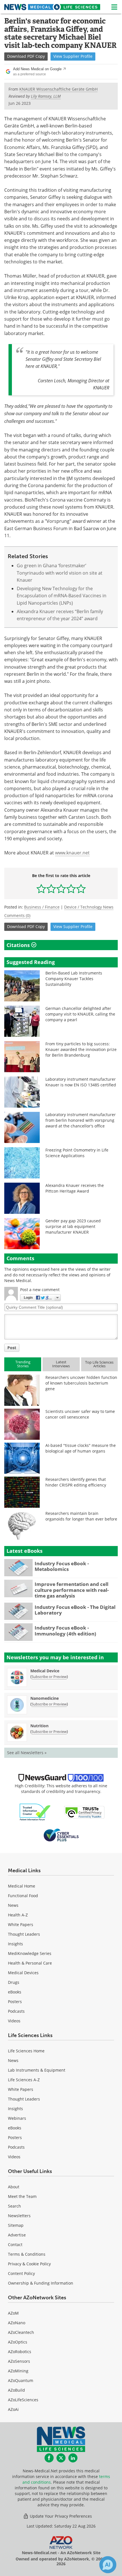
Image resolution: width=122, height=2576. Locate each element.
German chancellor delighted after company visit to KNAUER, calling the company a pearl (80, 1014)
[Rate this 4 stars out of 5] (71, 889)
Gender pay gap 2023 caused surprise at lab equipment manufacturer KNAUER (73, 1226)
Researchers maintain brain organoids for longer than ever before (81, 1516)
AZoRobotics (20, 2352)
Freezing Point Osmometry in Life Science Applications (77, 1153)
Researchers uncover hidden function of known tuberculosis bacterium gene (81, 1383)
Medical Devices (23, 1973)
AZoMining (18, 2371)
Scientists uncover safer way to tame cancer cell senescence (80, 1414)
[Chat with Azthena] (108, 2565)
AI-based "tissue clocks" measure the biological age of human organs (81, 1448)
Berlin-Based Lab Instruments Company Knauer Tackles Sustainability (74, 979)
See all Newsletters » (27, 1753)
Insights (15, 1944)
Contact (15, 2245)
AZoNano (17, 2323)
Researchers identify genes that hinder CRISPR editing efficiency (76, 1482)
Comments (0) (17, 915)
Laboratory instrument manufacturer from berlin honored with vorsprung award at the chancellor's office (81, 1120)
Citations (19, 945)
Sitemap (16, 2225)
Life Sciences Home (26, 2051)
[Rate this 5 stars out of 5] (81, 889)
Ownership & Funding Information (41, 2283)
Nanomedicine (45, 1698)
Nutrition (39, 1726)
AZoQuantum (21, 2380)
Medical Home (22, 1886)
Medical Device (45, 1671)
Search (14, 2206)
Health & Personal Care (30, 1963)
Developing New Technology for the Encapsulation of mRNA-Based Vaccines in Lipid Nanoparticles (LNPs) (62, 596)
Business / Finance (42, 907)
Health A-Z (18, 1915)
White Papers (21, 1924)
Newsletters (19, 2216)
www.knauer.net (72, 853)
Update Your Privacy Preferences (60, 2516)
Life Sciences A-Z (24, 2080)
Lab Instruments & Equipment (37, 2070)
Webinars (17, 2118)
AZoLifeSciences (23, 2400)
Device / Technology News (89, 907)
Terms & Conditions (27, 2254)
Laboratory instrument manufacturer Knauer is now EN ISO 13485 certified (81, 1082)
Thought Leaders (24, 1934)
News (13, 1905)
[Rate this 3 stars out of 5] (61, 889)
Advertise (17, 2235)
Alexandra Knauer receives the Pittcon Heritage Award (75, 1188)
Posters (15, 2002)
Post (12, 1348)
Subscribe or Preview (49, 1677)
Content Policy (21, 2273)
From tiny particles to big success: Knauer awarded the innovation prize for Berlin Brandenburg (81, 1049)
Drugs (14, 1982)
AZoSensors (19, 2361)
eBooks (15, 1992)
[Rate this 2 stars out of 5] (51, 889)
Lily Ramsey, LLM (46, 96)
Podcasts (16, 2011)
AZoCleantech (21, 2332)
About (14, 2187)
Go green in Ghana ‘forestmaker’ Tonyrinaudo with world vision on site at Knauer (60, 573)
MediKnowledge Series (30, 1953)
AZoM (13, 2313)
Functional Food (23, 1896)
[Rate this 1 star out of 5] (41, 889)
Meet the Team (22, 2196)
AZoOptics (18, 2342)
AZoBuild (16, 2390)
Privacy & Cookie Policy (29, 2264)
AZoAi (13, 2409)
